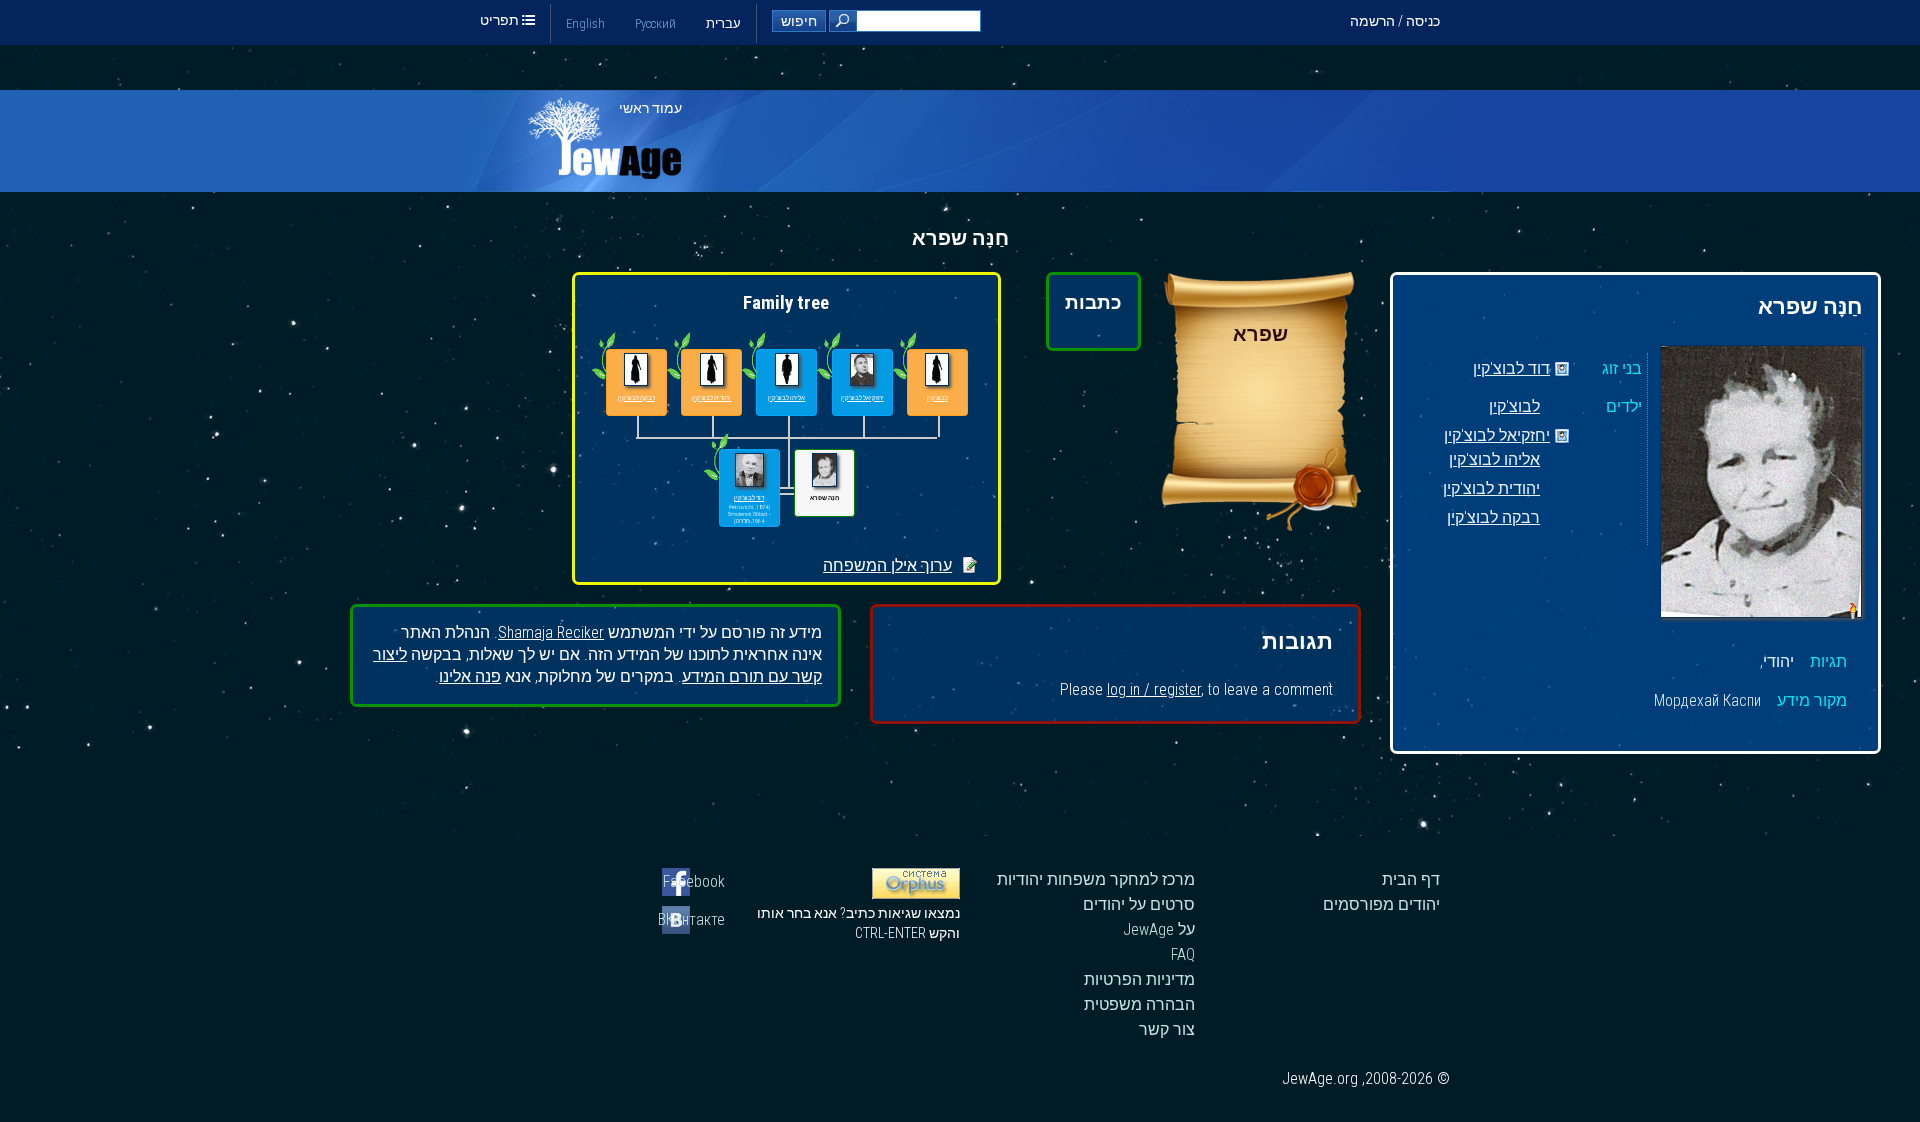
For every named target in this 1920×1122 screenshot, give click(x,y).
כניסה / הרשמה (1395, 21)
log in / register (1154, 689)
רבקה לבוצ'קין (1493, 518)
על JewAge (1159, 929)
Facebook (694, 881)
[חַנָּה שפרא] (1761, 484)
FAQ (1183, 954)
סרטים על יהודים (1139, 904)
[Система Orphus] (916, 894)
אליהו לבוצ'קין (1494, 460)
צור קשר (1167, 1029)
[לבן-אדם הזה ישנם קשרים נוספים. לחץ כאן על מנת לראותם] (715, 480)
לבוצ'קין (1514, 407)
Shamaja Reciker (551, 632)
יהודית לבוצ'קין (1491, 489)
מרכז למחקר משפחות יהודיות (1096, 879)
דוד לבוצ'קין (1511, 369)
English (585, 23)
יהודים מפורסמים (1381, 904)
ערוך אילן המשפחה (887, 565)
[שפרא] (1261, 525)
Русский (655, 23)
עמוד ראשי (650, 108)
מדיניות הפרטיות (1139, 979)
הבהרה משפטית (1139, 1004)
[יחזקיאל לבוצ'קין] (862, 370)
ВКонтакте (693, 919)
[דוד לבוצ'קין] (749, 470)
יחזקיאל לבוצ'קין (1497, 436)
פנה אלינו (470, 676)
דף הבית (1411, 879)
